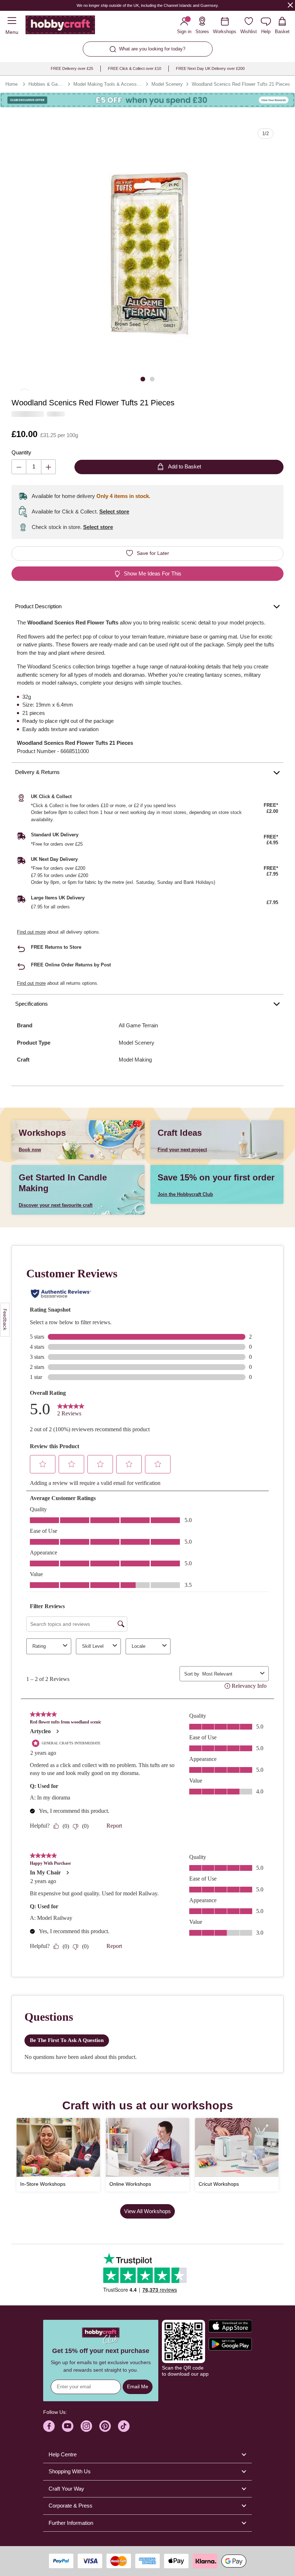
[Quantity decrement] (19, 467)
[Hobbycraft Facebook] (49, 2426)
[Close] (290, 5)
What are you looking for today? (152, 49)
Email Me (138, 2386)
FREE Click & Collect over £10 (135, 68)
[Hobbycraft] (60, 26)
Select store (114, 511)
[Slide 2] (152, 379)
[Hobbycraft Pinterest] (105, 2426)
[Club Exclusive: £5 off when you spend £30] (147, 100)
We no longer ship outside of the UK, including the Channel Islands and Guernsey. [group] (148, 5)
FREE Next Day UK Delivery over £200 (210, 68)
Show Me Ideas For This (153, 573)
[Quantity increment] (48, 467)
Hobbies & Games (46, 84)
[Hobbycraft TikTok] (124, 2426)
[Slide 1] (143, 379)
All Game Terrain (138, 1025)
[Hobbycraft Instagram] (86, 2426)
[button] (147, 254)
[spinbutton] (34, 467)
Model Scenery (167, 84)
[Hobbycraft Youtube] (68, 2426)
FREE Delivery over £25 (72, 68)
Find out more (31, 932)
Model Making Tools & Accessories (108, 84)
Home (12, 84)
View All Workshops (147, 2211)
